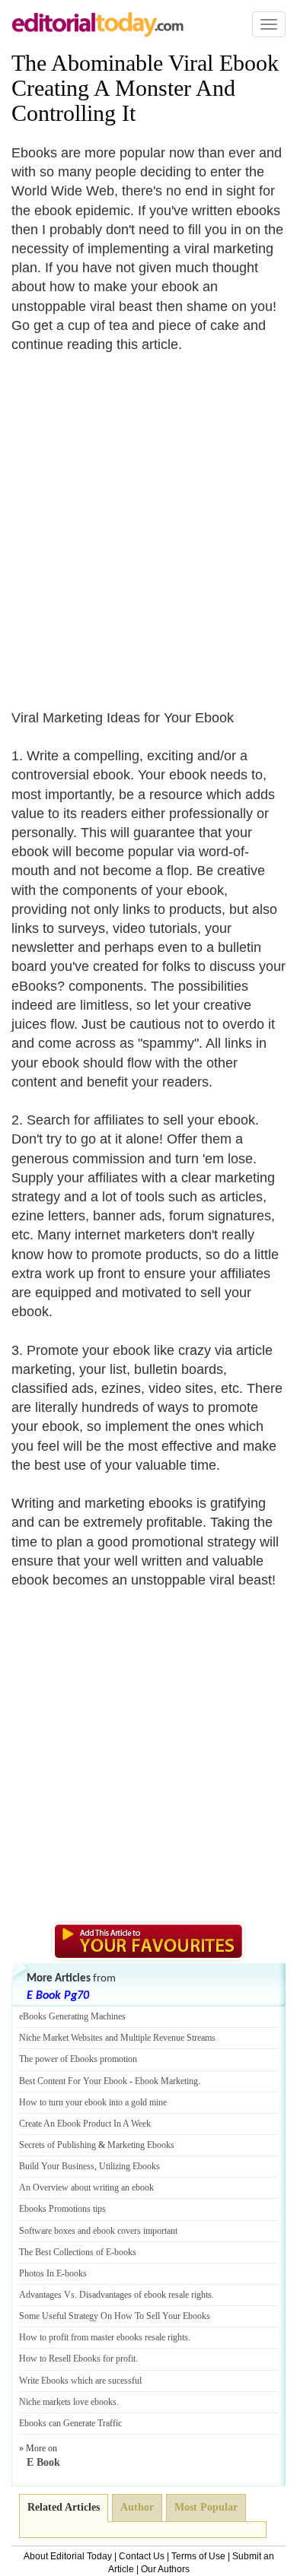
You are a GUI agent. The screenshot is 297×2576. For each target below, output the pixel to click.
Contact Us (142, 2556)
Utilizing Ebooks (129, 2166)
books (125, 2252)
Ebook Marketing (166, 2081)
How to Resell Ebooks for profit (77, 2359)
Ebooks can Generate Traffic (70, 2423)
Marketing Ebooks (141, 2145)
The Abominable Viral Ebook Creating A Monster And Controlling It (145, 88)
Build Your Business (57, 2166)
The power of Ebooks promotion (78, 2059)
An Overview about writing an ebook (86, 2187)
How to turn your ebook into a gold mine (93, 2102)
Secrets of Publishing (57, 2145)
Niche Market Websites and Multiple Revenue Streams (117, 2038)
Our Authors (165, 2569)
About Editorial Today (68, 2556)
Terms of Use (198, 2556)
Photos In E (40, 2273)
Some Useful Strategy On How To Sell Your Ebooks (115, 2316)
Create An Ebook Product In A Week (85, 2124)
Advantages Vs (47, 2295)
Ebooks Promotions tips (62, 2209)
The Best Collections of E (65, 2252)
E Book (43, 2462)
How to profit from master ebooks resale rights (104, 2337)
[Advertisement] (148, 522)
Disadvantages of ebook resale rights (145, 2295)
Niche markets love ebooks (68, 2402)
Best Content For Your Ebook (73, 2081)
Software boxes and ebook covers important (98, 2231)
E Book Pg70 (58, 1996)
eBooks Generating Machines (72, 2016)
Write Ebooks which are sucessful (80, 2381)
